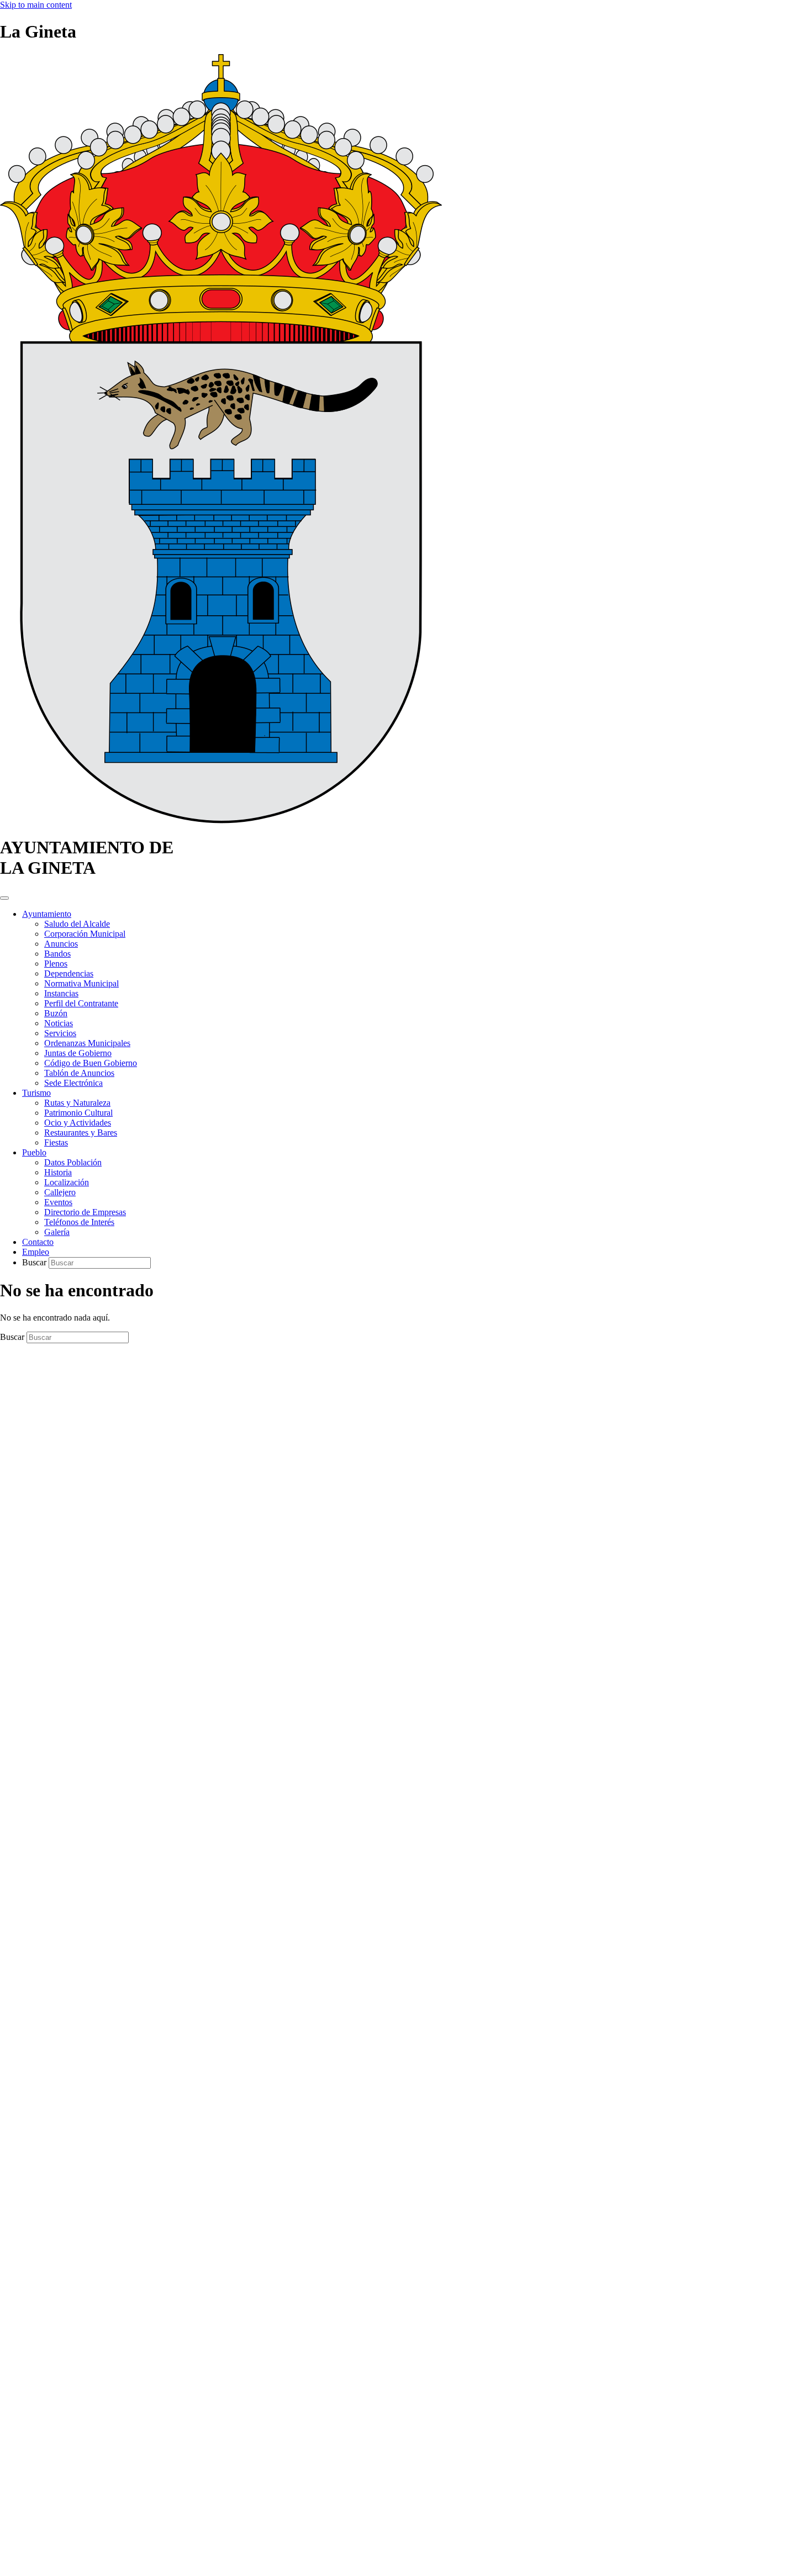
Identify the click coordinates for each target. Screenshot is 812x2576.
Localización (67, 1182)
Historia (58, 1172)
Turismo (36, 1093)
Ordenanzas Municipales (87, 1043)
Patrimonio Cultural (78, 1113)
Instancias (61, 993)
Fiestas (56, 1142)
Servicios (60, 1033)
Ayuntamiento (47, 914)
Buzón (56, 1013)
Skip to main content (36, 5)
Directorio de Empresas (85, 1212)
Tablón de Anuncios (79, 1073)
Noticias (59, 1023)
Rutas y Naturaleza (77, 1103)
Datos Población (73, 1162)
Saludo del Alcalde (77, 924)
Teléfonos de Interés (79, 1222)
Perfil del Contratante (81, 1003)
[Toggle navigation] (4, 898)
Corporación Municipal (85, 934)
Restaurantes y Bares (81, 1133)
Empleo (36, 1252)
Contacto (38, 1242)
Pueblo (34, 1152)
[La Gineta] (221, 820)
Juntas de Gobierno (78, 1053)
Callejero (60, 1192)
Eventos (58, 1202)
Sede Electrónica (73, 1083)
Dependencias (69, 973)
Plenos (56, 964)
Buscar (35, 1262)
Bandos (57, 954)
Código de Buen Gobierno (91, 1063)
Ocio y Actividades (78, 1123)
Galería (57, 1232)
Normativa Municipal (81, 983)
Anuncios (61, 944)
